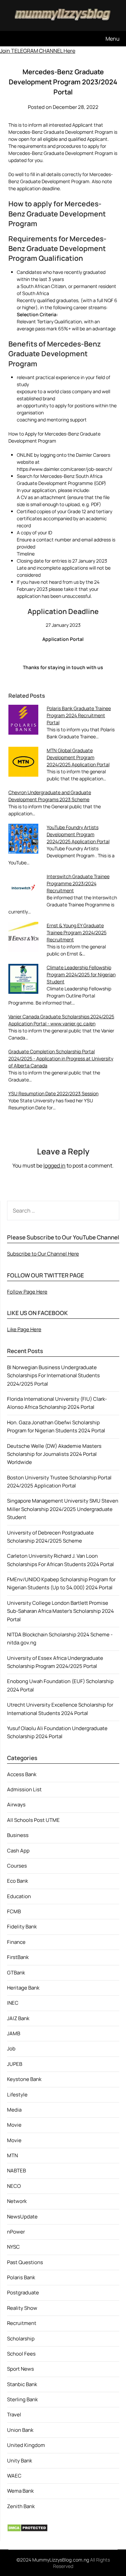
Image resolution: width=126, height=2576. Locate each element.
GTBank (16, 1973)
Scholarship (21, 2339)
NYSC (13, 2247)
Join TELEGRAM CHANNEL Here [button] (38, 51)
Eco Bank (17, 1881)
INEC (13, 2003)
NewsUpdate (22, 2217)
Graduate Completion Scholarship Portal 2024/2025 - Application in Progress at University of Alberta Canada (61, 1058)
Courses (17, 1866)
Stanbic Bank (22, 2384)
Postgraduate (23, 2293)
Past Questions (25, 2262)
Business (18, 1835)
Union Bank (20, 2430)
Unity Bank (19, 2461)
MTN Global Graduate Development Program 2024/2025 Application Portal (78, 757)
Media (14, 2110)
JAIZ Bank (18, 2018)
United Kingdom (26, 2445)
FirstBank (18, 1957)
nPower (16, 2232)
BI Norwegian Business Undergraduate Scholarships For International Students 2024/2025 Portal (53, 1376)
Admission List (24, 1789)
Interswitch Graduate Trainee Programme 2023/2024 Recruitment (78, 883)
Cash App (18, 1851)
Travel (14, 2415)
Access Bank (22, 1774)
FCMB (14, 1911)
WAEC (14, 2476)
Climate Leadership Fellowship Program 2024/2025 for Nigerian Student (81, 974)
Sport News (20, 2369)
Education (19, 1896)
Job (11, 2049)
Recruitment (22, 2323)
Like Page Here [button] (24, 1329)
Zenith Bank (21, 2506)
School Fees (21, 2354)
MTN (12, 2155)
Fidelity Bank (22, 1927)
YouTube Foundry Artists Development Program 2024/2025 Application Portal (78, 834)
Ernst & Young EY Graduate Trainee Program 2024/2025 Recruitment (77, 932)
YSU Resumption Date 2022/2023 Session (53, 1093)
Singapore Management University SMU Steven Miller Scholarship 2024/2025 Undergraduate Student (63, 1509)
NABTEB (16, 2171)
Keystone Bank (24, 2079)
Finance (16, 1942)
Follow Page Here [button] (27, 1292)
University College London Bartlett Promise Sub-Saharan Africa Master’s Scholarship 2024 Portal (60, 1611)
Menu (113, 39)
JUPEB (15, 2064)
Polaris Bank (21, 2277)
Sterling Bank (22, 2399)
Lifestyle (17, 2095)
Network (17, 2201)
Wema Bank (20, 2491)
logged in (54, 1166)
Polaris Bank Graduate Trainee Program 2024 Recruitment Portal (79, 715)
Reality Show (22, 2308)
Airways (16, 1805)
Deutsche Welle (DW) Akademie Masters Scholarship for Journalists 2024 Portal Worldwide (54, 1454)
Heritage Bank (23, 1988)
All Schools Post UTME (33, 1820)
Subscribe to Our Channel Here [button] (43, 1254)
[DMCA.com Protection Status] (27, 2530)
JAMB (14, 2033)
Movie (14, 2125)
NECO (14, 2186)
